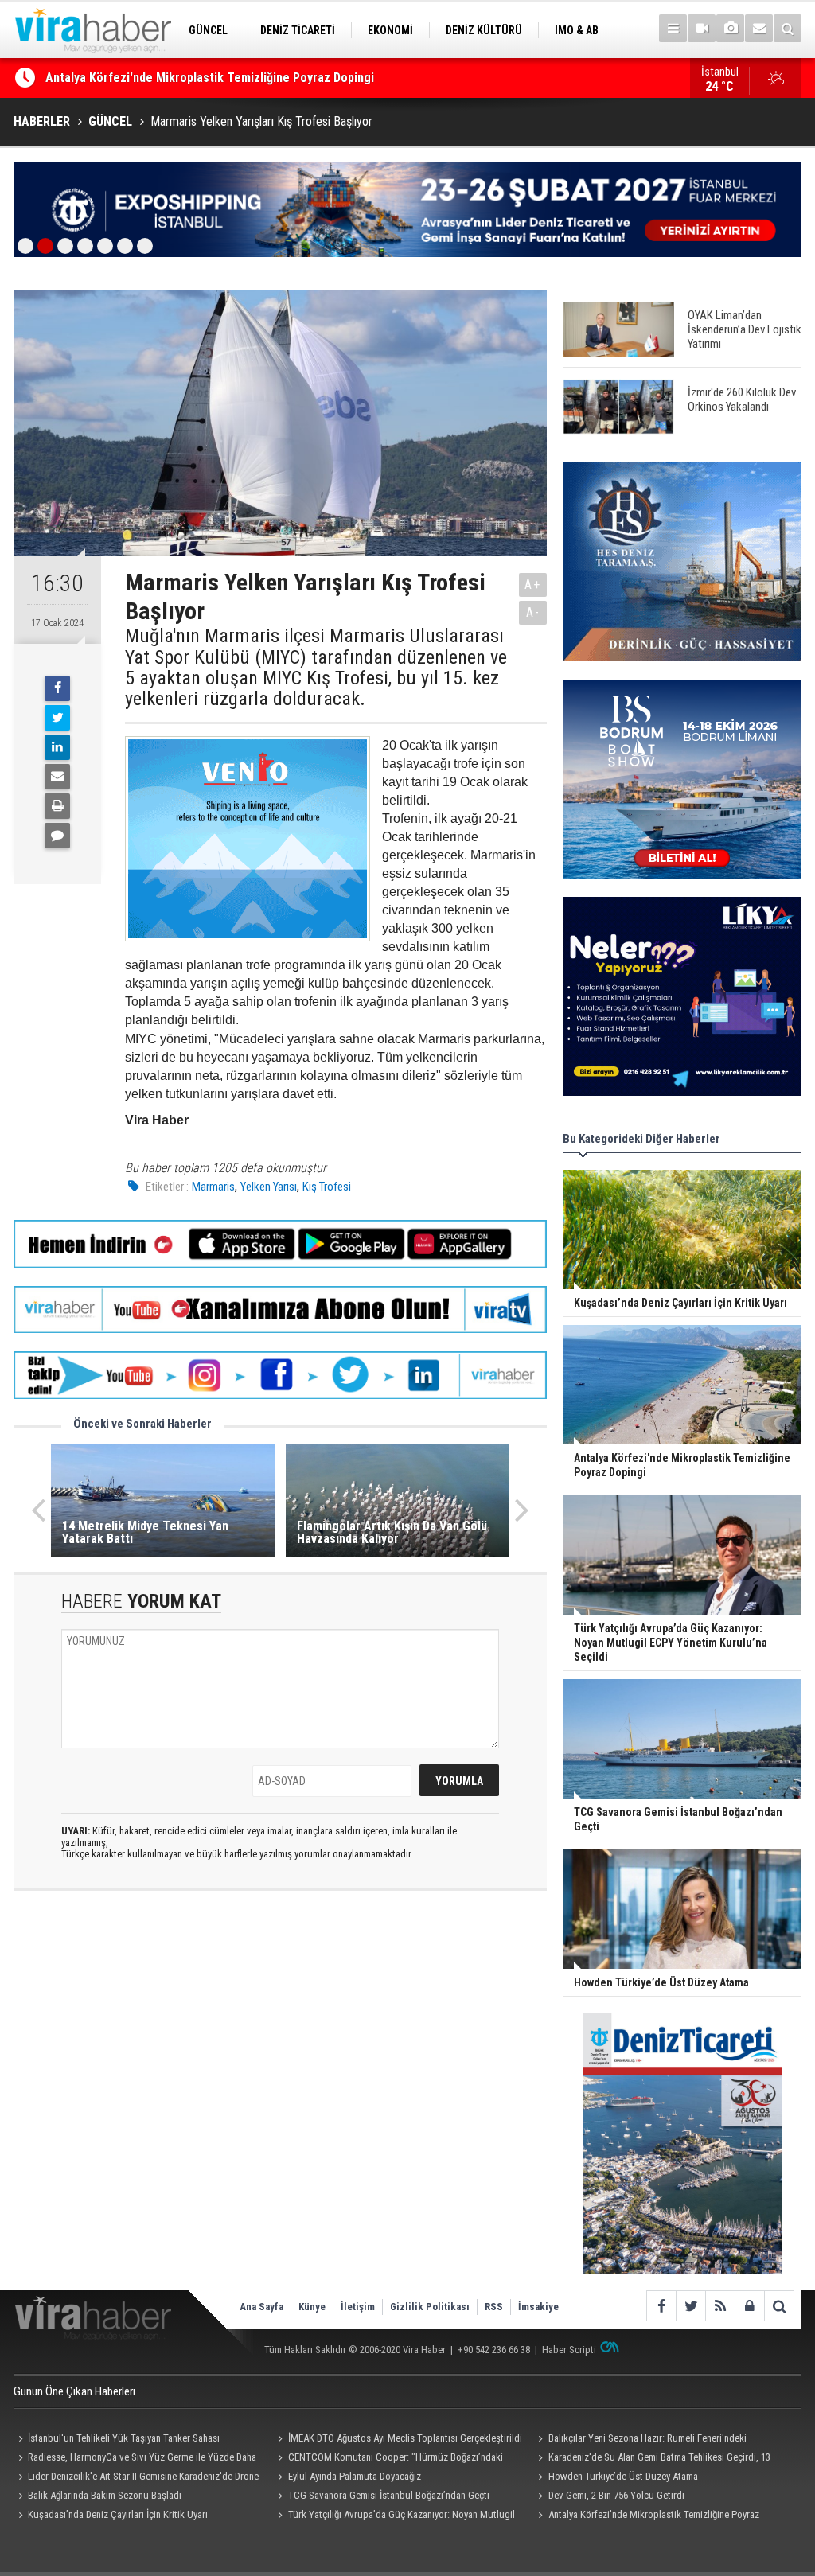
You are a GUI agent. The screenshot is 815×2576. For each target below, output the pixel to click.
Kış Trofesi (327, 1187)
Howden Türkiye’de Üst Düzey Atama (623, 2476)
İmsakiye (538, 2307)
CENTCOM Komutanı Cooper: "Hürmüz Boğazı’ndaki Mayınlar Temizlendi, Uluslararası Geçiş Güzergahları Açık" (393, 2459)
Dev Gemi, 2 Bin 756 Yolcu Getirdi (616, 2495)
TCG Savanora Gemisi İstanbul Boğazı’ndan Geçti (389, 2495)
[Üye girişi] (749, 2306)
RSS (494, 2307)
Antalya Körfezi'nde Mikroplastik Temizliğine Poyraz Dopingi (646, 2516)
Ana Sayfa (261, 2307)
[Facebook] (57, 688)
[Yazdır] (57, 806)
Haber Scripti (569, 2350)
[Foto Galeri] (730, 28)
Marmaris (213, 1187)
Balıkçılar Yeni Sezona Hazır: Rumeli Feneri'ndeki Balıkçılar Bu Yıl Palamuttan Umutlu (640, 2440)
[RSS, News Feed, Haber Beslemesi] (720, 2306)
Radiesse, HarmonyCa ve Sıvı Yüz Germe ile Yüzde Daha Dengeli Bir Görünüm (135, 2459)
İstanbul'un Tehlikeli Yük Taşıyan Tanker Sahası (124, 2438)
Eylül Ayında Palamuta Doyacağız (355, 2476)
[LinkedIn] (57, 747)
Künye (312, 2307)
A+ (533, 585)
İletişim (358, 2307)
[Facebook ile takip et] (661, 2306)
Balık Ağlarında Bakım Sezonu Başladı (105, 2495)
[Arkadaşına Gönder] (57, 777)
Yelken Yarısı (269, 1187)
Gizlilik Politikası (430, 2307)
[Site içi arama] (788, 28)
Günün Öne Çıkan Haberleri (74, 2391)
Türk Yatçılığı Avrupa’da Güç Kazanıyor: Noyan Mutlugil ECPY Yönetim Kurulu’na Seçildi (278, 86)
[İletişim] (759, 28)
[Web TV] (702, 28)
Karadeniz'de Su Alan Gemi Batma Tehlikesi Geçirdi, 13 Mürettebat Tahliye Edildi (651, 2459)
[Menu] (673, 28)
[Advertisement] (280, 2044)
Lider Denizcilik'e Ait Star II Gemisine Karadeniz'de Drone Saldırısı (136, 2478)
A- (533, 612)
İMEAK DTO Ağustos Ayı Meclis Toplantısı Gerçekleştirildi (405, 2438)
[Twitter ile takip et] (690, 2306)
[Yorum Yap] (57, 836)
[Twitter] (57, 718)
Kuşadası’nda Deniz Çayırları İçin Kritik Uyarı (118, 2514)
